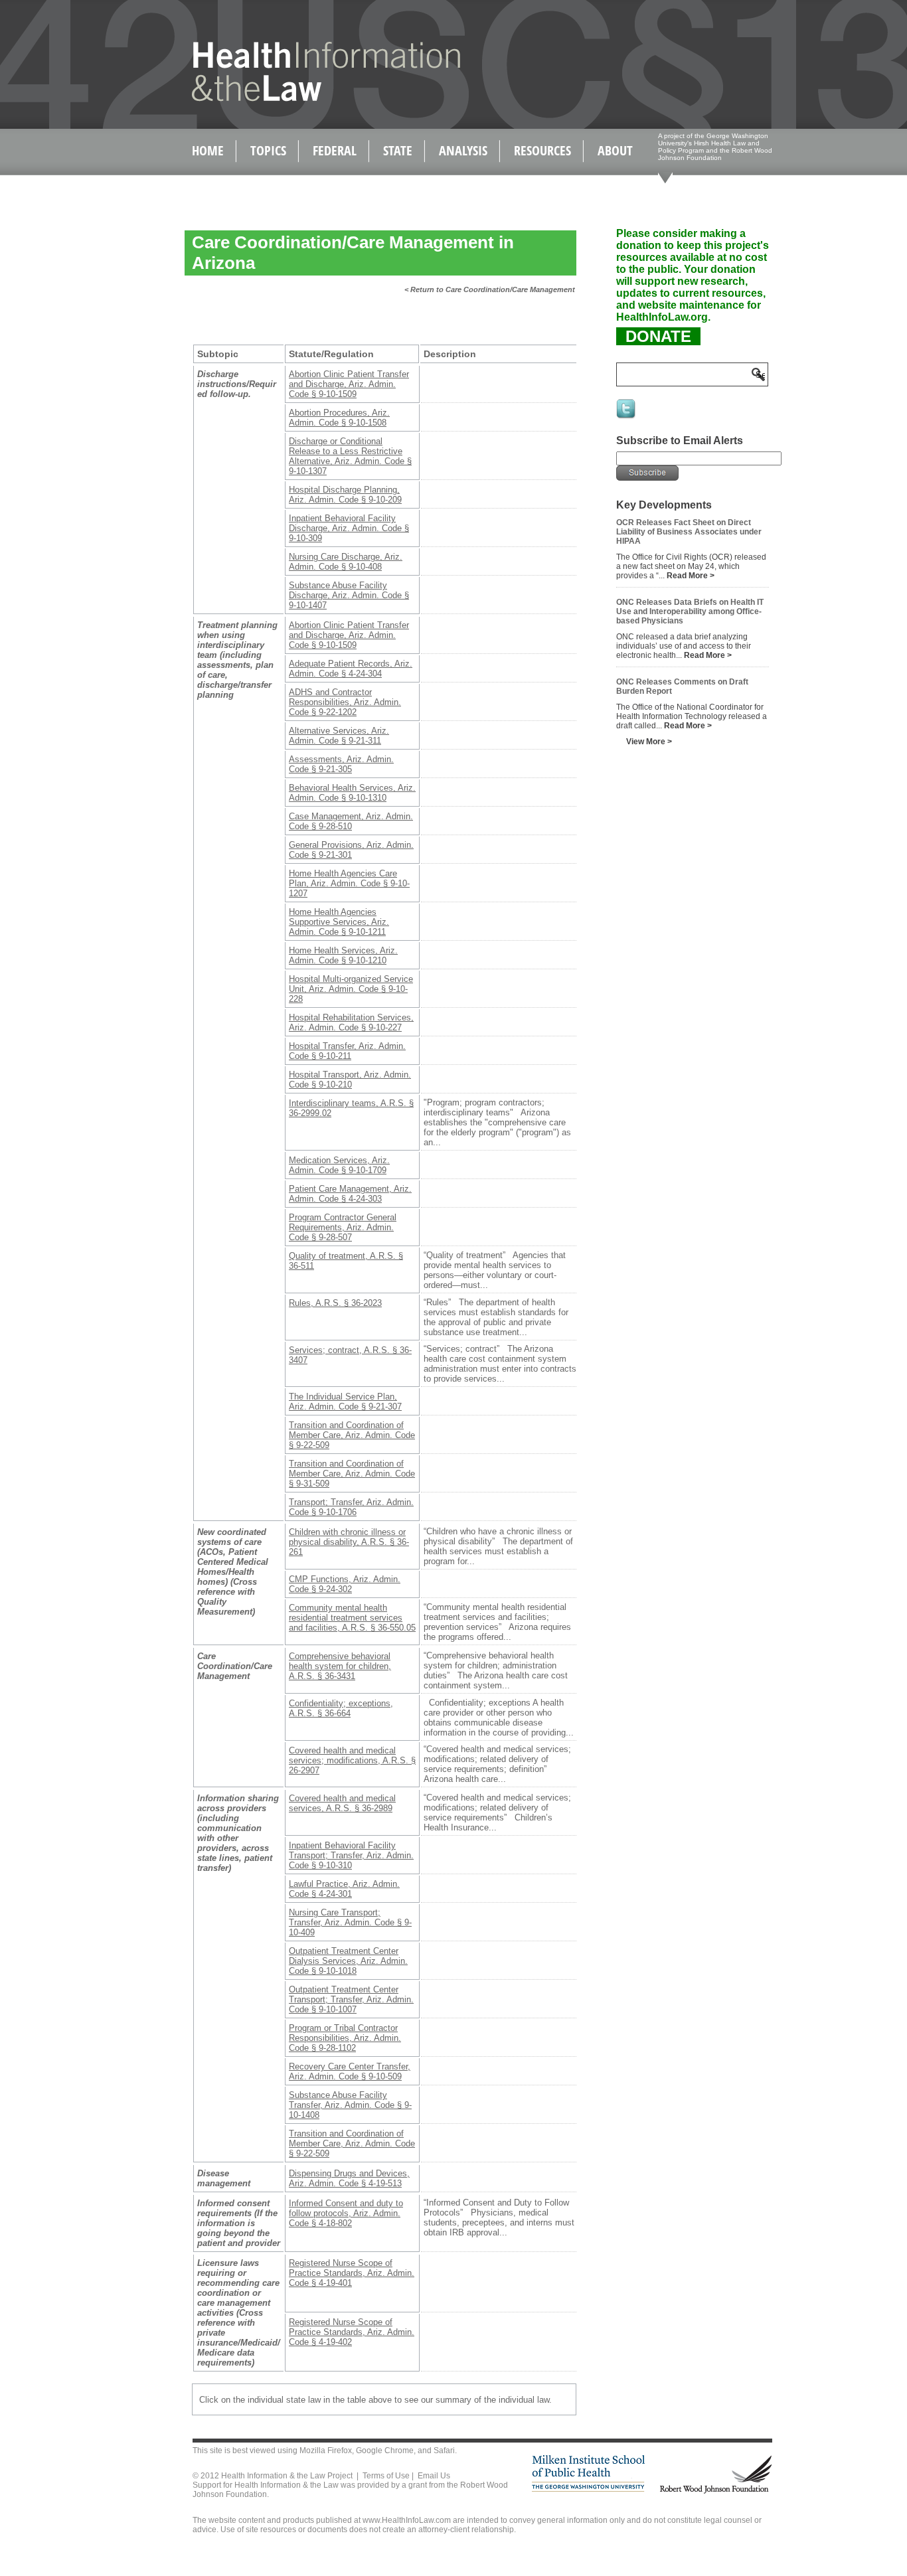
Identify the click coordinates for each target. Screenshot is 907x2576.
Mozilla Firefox (326, 2451)
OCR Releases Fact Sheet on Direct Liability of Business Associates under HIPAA (689, 532)
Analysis (463, 150)
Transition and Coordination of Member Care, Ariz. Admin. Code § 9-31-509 (352, 1474)
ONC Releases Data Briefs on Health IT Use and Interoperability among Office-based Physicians (690, 611)
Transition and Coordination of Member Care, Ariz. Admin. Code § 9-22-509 (352, 1435)
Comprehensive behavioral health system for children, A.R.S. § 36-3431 (340, 1666)
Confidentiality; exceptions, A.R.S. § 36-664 (341, 1708)
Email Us (434, 2476)
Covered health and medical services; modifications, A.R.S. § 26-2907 (352, 1760)
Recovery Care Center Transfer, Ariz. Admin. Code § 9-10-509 (350, 2071)
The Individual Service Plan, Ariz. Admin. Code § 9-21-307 (345, 1402)
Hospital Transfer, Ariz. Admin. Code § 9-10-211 (347, 1051)
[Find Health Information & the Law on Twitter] (627, 418)
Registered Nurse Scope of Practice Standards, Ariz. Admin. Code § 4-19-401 (352, 2273)
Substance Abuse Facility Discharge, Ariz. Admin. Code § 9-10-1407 (349, 595)
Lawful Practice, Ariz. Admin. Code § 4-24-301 (344, 1889)
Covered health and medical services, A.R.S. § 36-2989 (342, 1803)
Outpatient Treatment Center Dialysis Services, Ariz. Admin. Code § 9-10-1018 (348, 1961)
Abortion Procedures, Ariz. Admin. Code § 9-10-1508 (339, 418)
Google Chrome (385, 2451)
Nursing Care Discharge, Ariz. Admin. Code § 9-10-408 (346, 562)
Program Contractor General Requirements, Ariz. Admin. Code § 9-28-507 (343, 1227)
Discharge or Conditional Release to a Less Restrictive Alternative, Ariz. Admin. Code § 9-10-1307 (350, 456)
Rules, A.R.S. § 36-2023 (335, 1303)
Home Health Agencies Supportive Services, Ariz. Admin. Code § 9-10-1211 (339, 922)
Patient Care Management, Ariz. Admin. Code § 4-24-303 (350, 1194)
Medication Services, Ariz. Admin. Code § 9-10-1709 (339, 1165)
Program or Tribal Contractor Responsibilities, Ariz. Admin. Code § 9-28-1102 (345, 2038)
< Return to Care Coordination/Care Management (490, 289)
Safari (444, 2451)
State (398, 150)
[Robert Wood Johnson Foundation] (715, 2491)
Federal (335, 150)
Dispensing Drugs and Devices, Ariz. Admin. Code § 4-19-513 (349, 2178)
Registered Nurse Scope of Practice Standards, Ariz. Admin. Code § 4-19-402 (352, 2332)
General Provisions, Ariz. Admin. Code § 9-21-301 (351, 850)
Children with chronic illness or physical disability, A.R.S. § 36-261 (349, 1542)
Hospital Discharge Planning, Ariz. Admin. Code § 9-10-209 (345, 495)
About (615, 150)
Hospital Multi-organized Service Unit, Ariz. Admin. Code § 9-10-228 (351, 989)
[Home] (298, 99)
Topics (268, 150)
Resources (542, 150)
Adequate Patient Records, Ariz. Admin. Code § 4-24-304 (351, 669)
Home (208, 150)
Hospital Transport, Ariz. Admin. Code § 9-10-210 (350, 1080)
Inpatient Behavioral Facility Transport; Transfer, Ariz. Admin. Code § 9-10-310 (351, 1855)
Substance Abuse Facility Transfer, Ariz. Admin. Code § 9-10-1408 (350, 2105)
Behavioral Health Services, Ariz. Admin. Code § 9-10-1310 (352, 793)
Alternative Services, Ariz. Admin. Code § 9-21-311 (339, 736)
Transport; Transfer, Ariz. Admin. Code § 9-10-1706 (351, 1507)
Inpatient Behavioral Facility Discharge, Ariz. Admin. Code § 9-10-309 (349, 528)
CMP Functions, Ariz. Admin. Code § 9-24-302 (345, 1584)
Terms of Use (386, 2476)
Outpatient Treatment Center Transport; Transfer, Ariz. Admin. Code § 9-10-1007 (351, 1999)
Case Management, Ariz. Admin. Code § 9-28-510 (351, 821)
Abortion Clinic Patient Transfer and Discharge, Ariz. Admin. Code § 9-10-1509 (349, 384)
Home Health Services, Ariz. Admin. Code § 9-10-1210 (343, 955)
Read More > (691, 576)
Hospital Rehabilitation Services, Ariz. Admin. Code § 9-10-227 (351, 1022)
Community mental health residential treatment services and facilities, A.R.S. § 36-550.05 (352, 1618)
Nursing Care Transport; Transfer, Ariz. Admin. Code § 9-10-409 (350, 1922)
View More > (649, 742)
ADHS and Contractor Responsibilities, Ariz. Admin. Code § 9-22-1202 (345, 702)
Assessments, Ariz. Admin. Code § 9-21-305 (341, 764)
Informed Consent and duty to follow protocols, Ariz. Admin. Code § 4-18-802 (346, 2213)
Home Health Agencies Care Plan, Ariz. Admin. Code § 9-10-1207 (349, 883)
